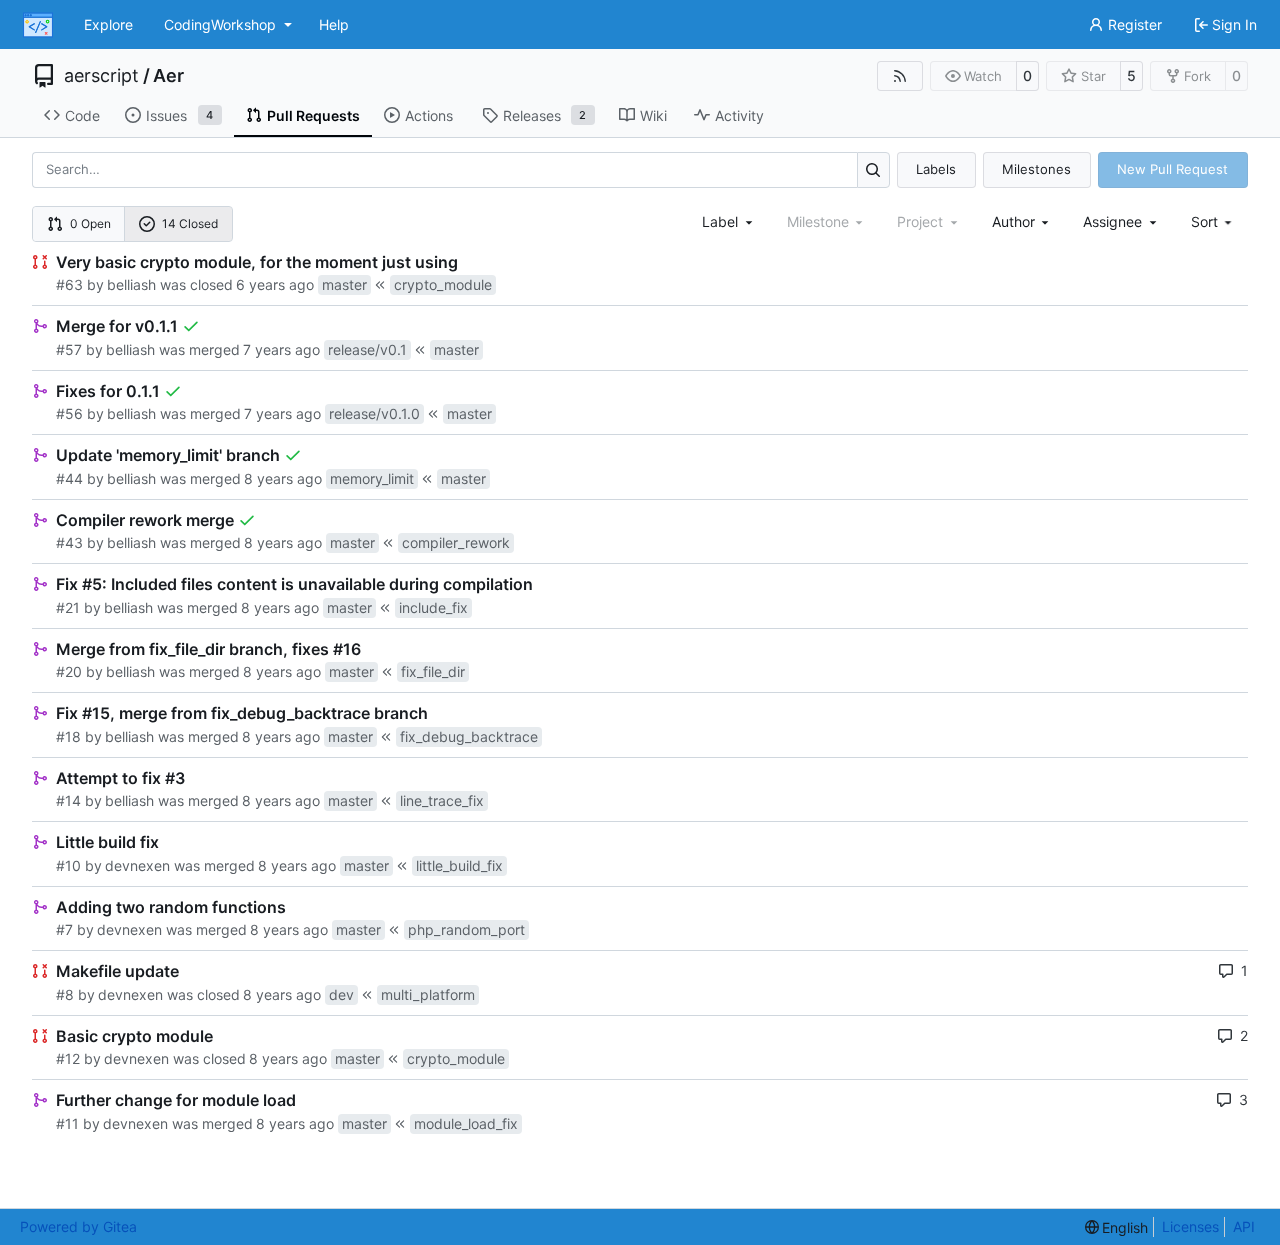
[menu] (1213, 221)
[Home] (38, 25)
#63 (69, 284)
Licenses (1190, 1226)
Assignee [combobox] (1112, 221)
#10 (68, 865)
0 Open (90, 223)
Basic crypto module (134, 1036)
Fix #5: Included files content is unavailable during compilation (294, 584)
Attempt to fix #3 (120, 778)
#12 (68, 1058)
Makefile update (117, 971)
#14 (68, 800)
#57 (69, 349)
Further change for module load (176, 1100)
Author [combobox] (1013, 221)
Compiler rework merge (145, 520)
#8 (65, 994)
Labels (936, 169)
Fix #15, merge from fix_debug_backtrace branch (242, 713)
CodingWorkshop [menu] (220, 24)
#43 (69, 542)
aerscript (101, 76)
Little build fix (107, 842)
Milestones (1036, 169)
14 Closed (190, 223)
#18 (68, 736)
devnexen (137, 865)
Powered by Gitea (78, 1226)
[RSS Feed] (900, 76)
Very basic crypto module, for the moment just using (257, 262)
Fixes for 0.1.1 (108, 391)
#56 (69, 413)
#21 (68, 607)
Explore (108, 24)
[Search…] (873, 169)
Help (334, 24)
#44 (69, 478)
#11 (67, 1123)
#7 (64, 929)
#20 (69, 671)
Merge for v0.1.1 (117, 326)
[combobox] (729, 221)
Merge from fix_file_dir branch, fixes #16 (208, 649)
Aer (168, 76)
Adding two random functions (171, 907)
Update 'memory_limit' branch (168, 455)
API (1244, 1226)
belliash (131, 284)
